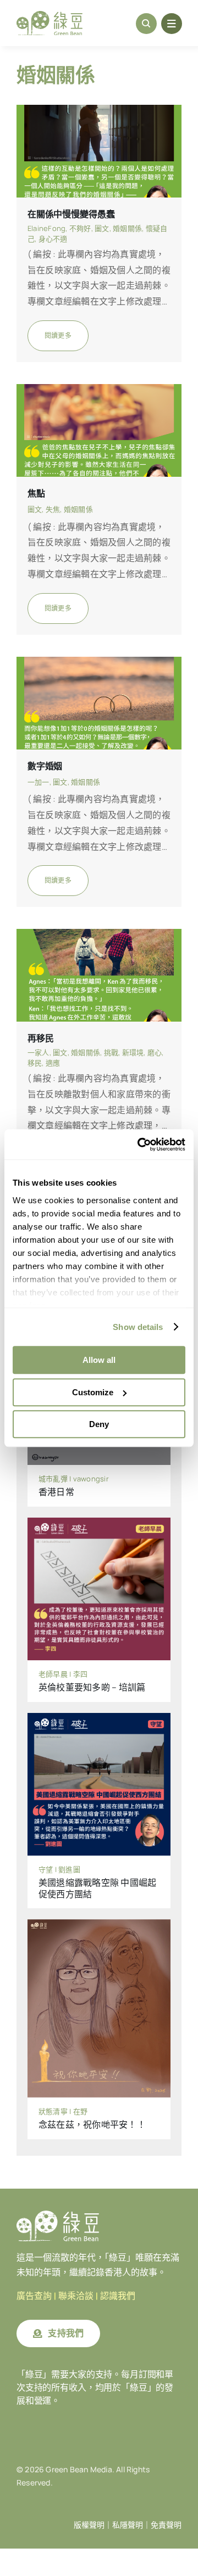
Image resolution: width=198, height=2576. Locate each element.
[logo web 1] (50, 15)
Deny (99, 1424)
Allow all (99, 1360)
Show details (138, 1327)
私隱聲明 (128, 2525)
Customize (93, 1392)
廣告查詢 (34, 2296)
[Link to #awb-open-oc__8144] (172, 24)
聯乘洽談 (76, 2296)
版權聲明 (89, 2525)
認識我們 (118, 2296)
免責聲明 (166, 2525)
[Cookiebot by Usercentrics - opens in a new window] (140, 1145)
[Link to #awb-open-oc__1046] (146, 24)
